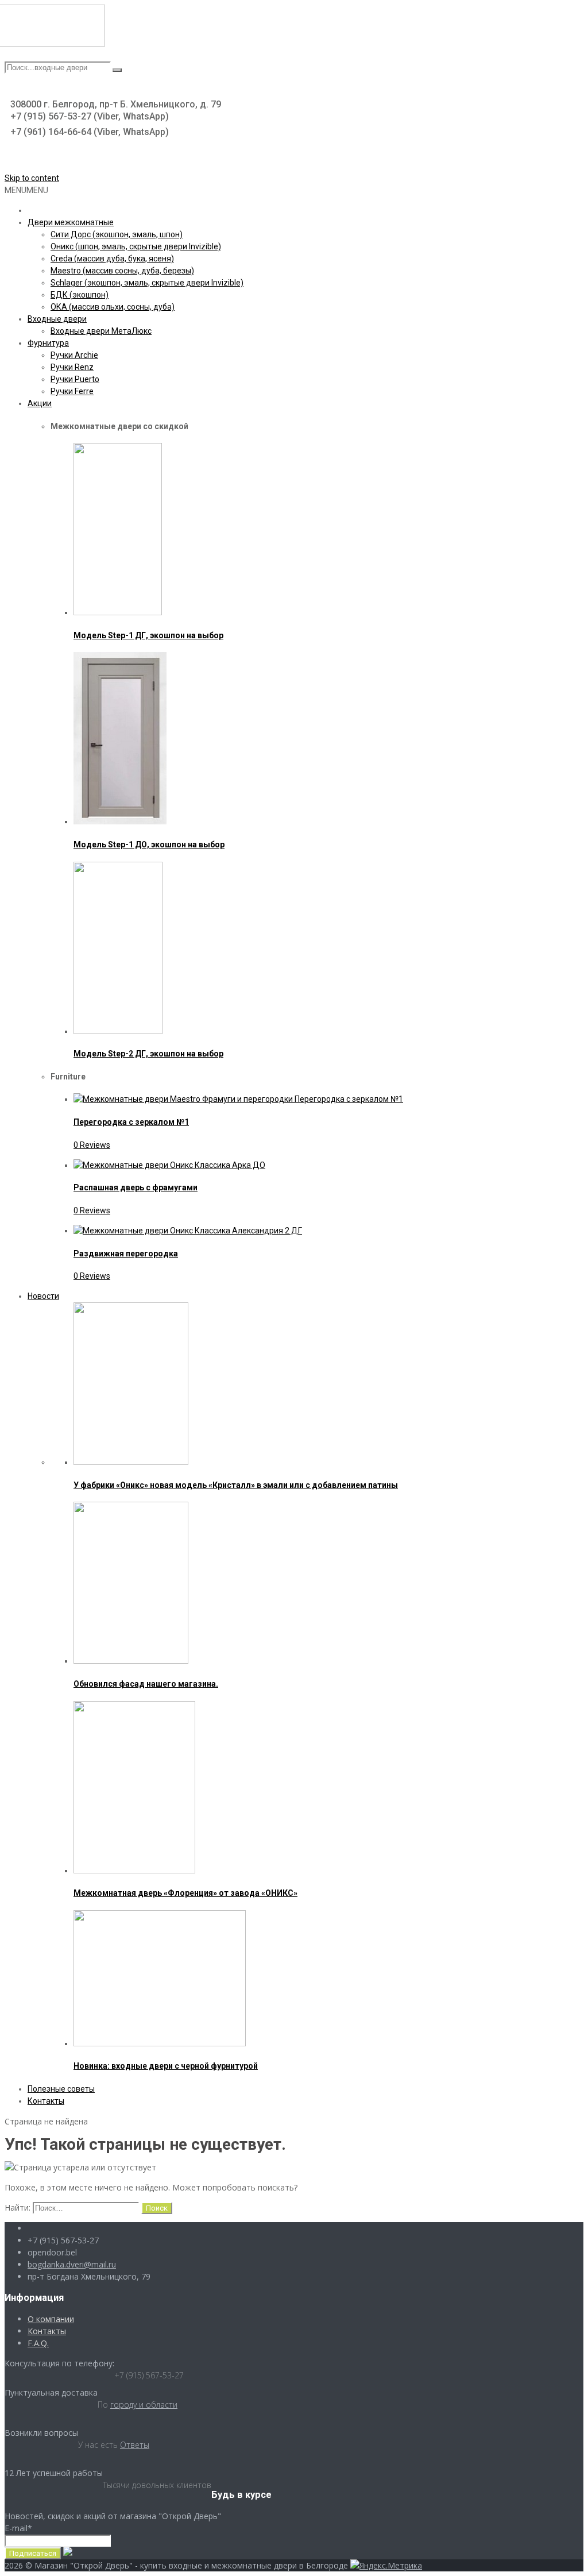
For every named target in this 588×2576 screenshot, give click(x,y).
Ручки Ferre (72, 391)
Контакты (46, 2101)
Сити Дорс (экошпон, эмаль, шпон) (117, 234)
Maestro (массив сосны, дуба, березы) (122, 271)
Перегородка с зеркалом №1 (131, 1122)
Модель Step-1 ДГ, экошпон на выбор (148, 635)
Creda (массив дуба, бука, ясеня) (112, 259)
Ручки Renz (72, 367)
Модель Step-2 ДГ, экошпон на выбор (148, 1054)
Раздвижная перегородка (126, 1254)
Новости (43, 1296)
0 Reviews (92, 1145)
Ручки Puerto (75, 379)
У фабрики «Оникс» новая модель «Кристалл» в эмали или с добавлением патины (236, 1485)
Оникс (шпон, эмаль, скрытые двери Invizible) (136, 246)
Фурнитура (48, 343)
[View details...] (118, 612)
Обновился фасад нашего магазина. (146, 1684)
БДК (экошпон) (80, 295)
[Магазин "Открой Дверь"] (59, 44)
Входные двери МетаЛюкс (101, 331)
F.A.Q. (38, 2343)
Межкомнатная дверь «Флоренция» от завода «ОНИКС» (185, 1893)
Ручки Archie (74, 355)
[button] (26, 190)
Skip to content (32, 178)
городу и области (144, 2405)
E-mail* (18, 2528)
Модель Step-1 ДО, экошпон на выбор (149, 844)
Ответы (135, 2445)
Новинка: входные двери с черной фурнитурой (166, 2066)
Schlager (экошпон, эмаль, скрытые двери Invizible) (147, 283)
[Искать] (117, 70)
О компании (51, 2319)
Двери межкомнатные (71, 222)
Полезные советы (61, 2089)
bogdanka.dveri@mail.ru (72, 2264)
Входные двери (57, 319)
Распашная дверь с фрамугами (136, 1187)
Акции (40, 403)
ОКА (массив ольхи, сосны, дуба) (113, 307)
